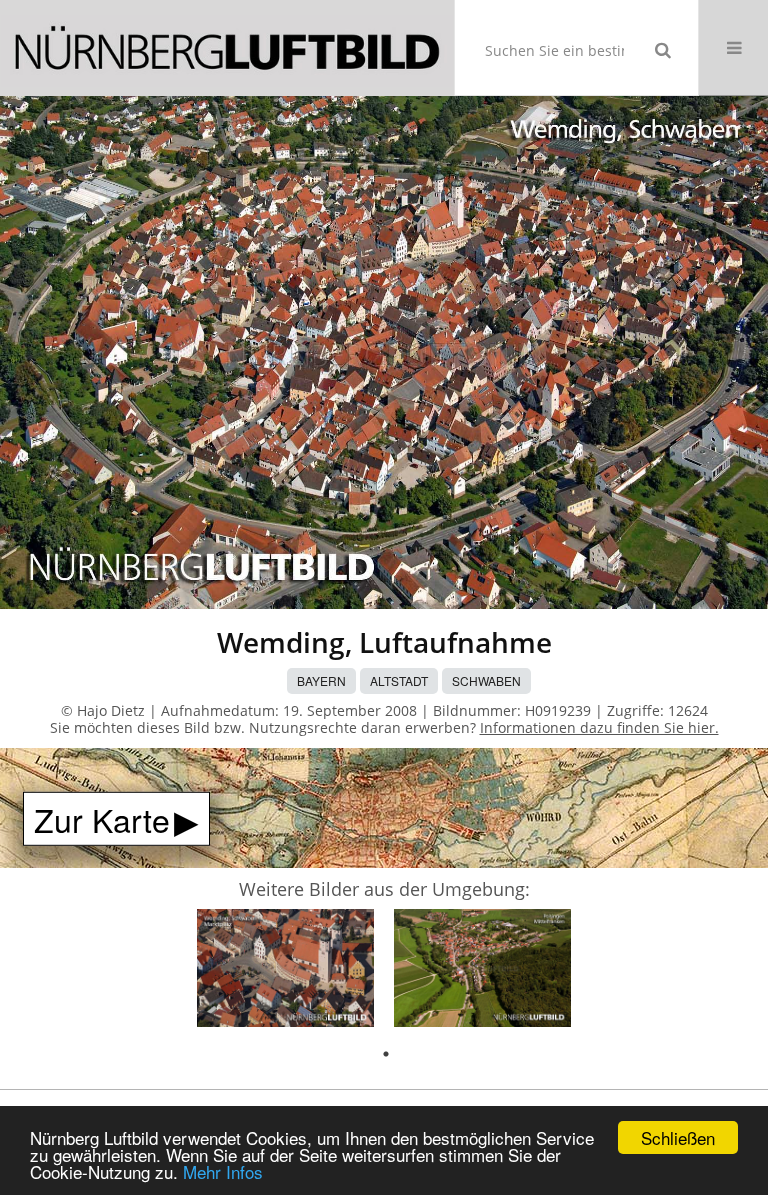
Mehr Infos (223, 1171)
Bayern (321, 680)
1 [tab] (386, 1054)
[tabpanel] (285, 971)
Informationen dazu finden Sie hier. (599, 727)
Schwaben (486, 680)
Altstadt (399, 680)
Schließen (678, 1137)
